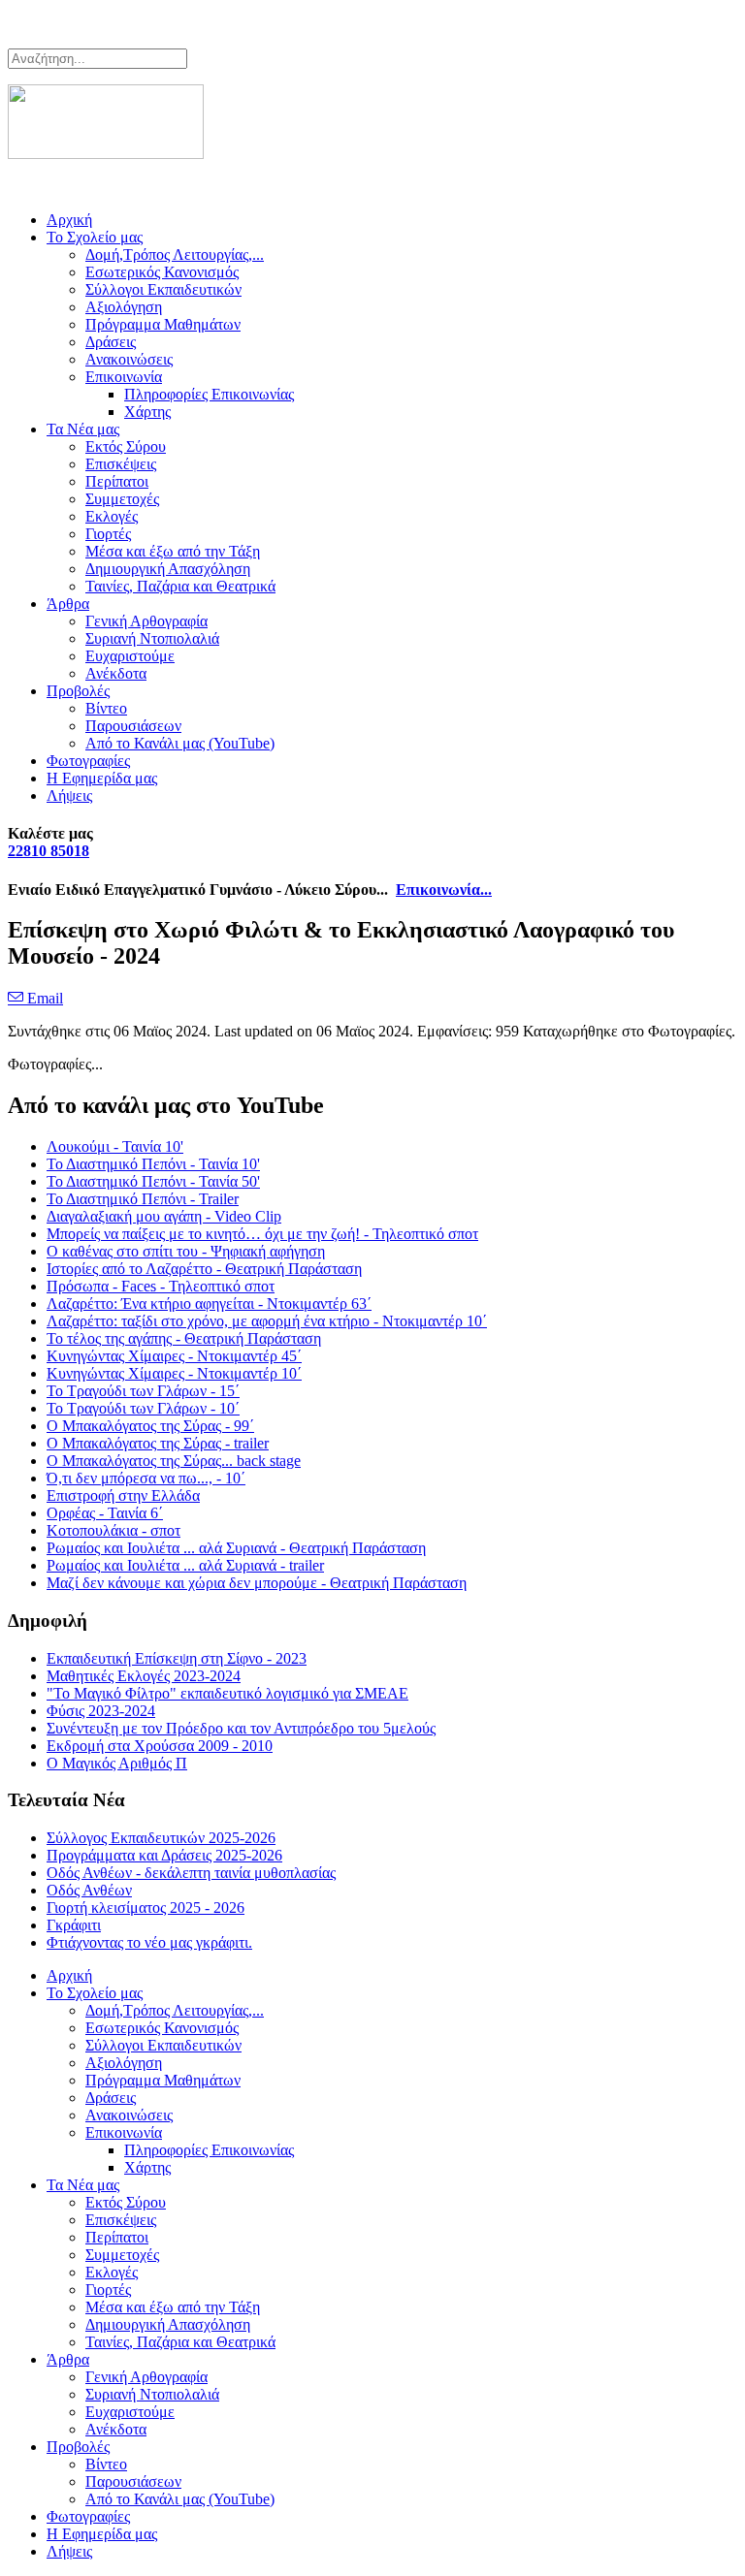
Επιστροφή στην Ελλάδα (123, 1495)
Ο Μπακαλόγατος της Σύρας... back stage (174, 1461)
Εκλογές (112, 516)
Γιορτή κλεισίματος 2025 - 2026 (146, 1908)
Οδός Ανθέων (89, 1890)
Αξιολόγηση (124, 307)
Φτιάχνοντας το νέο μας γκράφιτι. (149, 1942)
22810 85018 (49, 851)
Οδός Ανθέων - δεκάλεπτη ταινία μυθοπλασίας (191, 1873)
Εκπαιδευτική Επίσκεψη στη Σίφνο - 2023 (177, 1658)
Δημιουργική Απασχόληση (168, 569)
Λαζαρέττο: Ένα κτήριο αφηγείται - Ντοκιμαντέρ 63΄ (209, 1304)
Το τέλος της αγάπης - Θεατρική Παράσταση (184, 1338)
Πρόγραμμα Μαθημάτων (163, 324)
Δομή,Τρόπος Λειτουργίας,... (175, 254)
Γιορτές (108, 534)
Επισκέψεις (121, 464)
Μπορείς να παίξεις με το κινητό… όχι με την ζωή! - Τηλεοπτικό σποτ (262, 1234)
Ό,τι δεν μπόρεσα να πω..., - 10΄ (146, 1478)
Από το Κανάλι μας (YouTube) (180, 743)
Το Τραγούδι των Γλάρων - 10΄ (143, 1408)
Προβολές (78, 691)
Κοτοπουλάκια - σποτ (113, 1530)
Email (43, 998)
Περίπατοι (117, 481)
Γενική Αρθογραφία (146, 621)
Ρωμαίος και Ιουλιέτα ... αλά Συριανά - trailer (185, 1565)
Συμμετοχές (122, 499)
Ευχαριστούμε (130, 656)
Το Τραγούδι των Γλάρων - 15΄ (143, 1391)
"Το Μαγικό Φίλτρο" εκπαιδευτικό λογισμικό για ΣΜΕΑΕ (227, 1693)
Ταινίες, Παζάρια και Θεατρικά (180, 586)
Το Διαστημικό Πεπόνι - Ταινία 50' (153, 1181)
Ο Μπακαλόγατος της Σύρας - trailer (158, 1443)
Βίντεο (106, 708)
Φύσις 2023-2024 (101, 1711)
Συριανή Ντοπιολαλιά (152, 638)
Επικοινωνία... (444, 890)
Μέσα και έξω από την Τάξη (173, 551)
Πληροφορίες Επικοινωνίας (209, 394)
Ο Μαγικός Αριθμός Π (117, 1763)
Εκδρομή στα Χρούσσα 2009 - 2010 (160, 1746)
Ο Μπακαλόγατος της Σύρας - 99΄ (150, 1426)
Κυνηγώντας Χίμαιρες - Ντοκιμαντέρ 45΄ (174, 1356)
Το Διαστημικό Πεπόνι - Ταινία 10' (153, 1164)
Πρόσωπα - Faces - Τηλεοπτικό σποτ (161, 1286)
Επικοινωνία (124, 377)
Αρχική (69, 220)
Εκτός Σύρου (126, 446)
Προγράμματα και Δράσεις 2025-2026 (164, 1855)
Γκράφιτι (74, 1925)
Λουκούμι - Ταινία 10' (115, 1146)
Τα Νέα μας (83, 429)
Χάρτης (147, 412)
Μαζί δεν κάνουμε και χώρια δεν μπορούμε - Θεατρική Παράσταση (257, 1583)
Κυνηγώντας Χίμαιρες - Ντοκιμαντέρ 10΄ (174, 1373)
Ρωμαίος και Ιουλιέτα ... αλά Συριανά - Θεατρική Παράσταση (236, 1548)
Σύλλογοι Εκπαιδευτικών (163, 289)
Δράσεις (111, 342)
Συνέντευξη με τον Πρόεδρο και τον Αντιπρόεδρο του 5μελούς (241, 1728)
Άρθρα (68, 604)
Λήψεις (69, 795)
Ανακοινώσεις (129, 359)
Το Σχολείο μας (95, 237)
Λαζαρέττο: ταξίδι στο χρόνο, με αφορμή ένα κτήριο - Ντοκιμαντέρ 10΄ (267, 1321)
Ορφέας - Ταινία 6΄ (105, 1513)
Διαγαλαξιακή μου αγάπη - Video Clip (164, 1216)
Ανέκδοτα (116, 673)
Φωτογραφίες (88, 761)
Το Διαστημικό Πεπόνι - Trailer (143, 1199)
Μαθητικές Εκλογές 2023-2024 (144, 1676)
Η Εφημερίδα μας (102, 778)
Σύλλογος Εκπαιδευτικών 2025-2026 (161, 1838)
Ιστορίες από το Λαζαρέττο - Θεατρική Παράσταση (204, 1269)
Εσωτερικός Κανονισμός (162, 272)
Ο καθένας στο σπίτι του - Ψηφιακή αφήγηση (186, 1251)
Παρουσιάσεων (133, 726)
